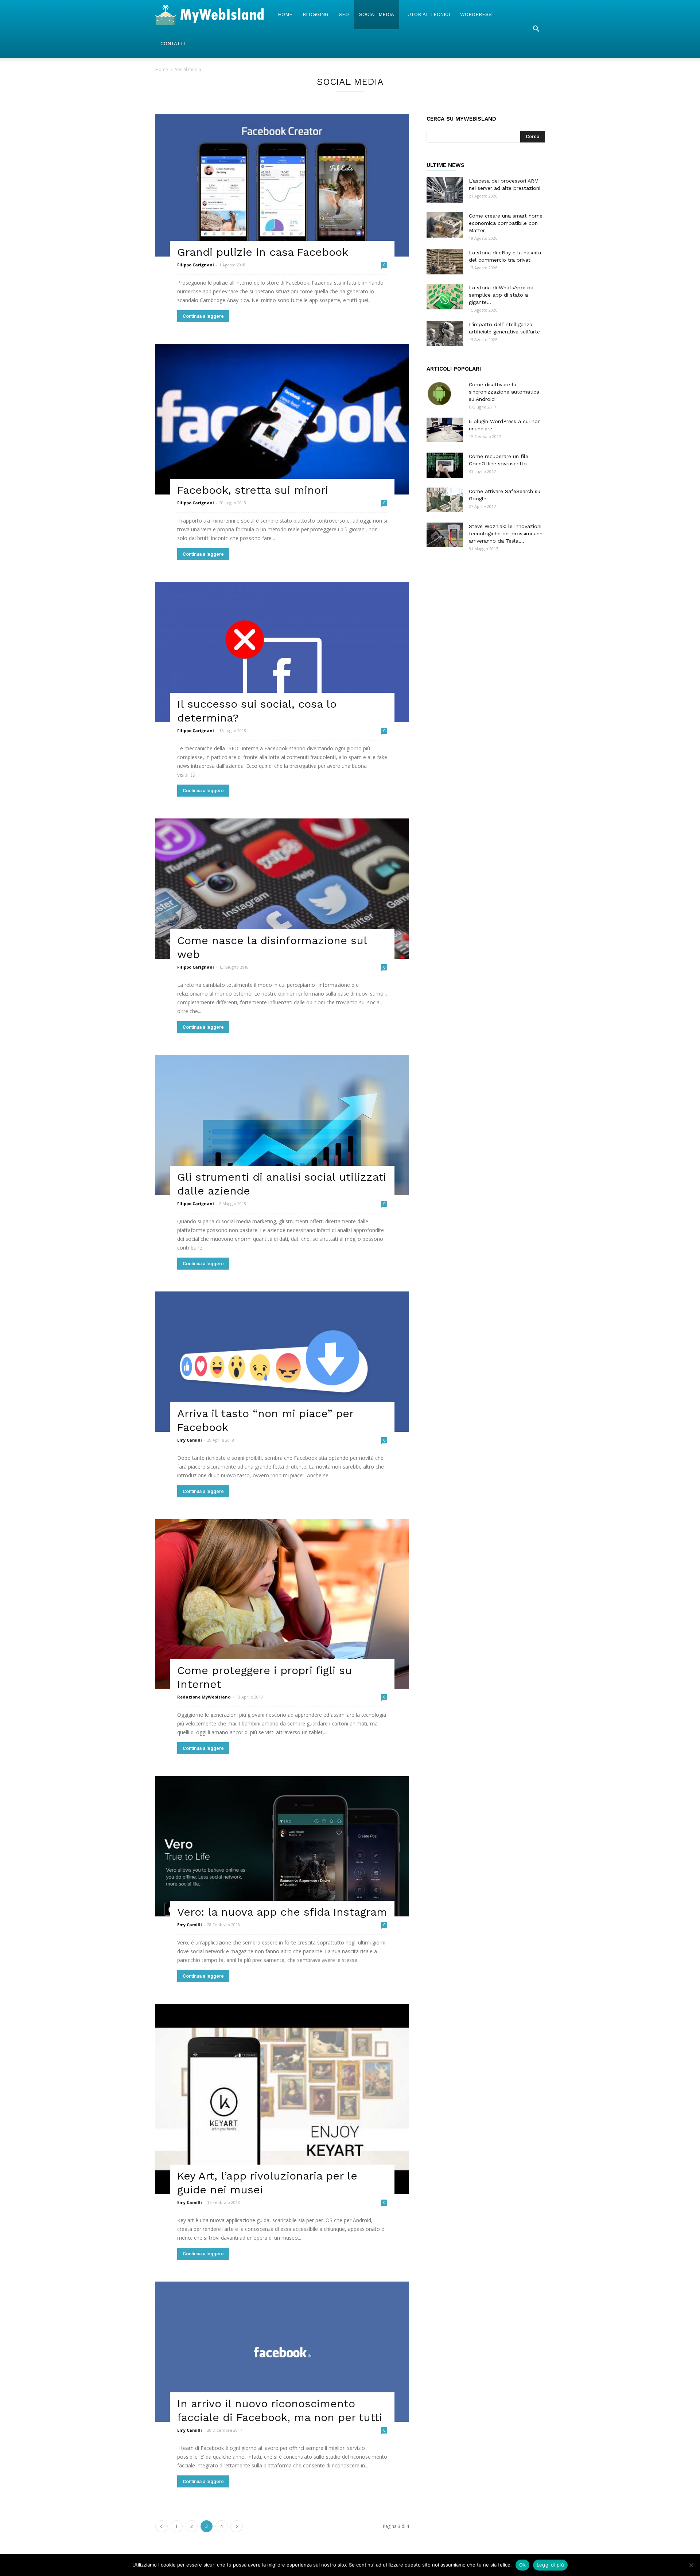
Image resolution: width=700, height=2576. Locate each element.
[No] (691, 2565)
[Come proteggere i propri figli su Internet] (282, 1604)
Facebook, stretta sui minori (253, 490)
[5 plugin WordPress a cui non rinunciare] (445, 430)
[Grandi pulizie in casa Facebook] (282, 185)
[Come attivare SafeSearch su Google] (445, 500)
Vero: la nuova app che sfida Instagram (282, 1912)
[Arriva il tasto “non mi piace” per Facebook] (282, 1362)
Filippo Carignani (196, 265)
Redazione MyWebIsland (204, 1697)
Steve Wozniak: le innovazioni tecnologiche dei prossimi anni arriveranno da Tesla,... (506, 533)
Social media (377, 14)
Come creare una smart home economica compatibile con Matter (506, 223)
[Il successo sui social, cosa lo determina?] (282, 652)
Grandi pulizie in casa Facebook (263, 252)
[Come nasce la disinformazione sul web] (282, 889)
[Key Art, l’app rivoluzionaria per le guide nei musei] (282, 2099)
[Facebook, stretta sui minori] (282, 419)
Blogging (316, 14)
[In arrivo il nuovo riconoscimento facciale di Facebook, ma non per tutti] (282, 2352)
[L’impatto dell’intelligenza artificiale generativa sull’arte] (445, 333)
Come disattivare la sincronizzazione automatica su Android (504, 392)
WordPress (476, 14)
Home (285, 14)
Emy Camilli (190, 1440)
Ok (522, 2565)
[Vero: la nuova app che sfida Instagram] (282, 1846)
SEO (344, 14)
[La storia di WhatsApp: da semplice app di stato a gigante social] (445, 297)
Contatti (173, 44)
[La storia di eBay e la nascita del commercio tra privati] (445, 262)
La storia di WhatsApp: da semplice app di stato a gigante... (501, 295)
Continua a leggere (203, 316)
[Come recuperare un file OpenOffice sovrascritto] (445, 465)
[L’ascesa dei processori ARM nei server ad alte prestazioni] (445, 190)
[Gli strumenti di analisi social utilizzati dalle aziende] (282, 1125)
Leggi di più (550, 2565)
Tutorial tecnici (427, 14)
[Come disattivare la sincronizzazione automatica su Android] (439, 394)
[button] (536, 29)
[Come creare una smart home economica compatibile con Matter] (445, 225)
